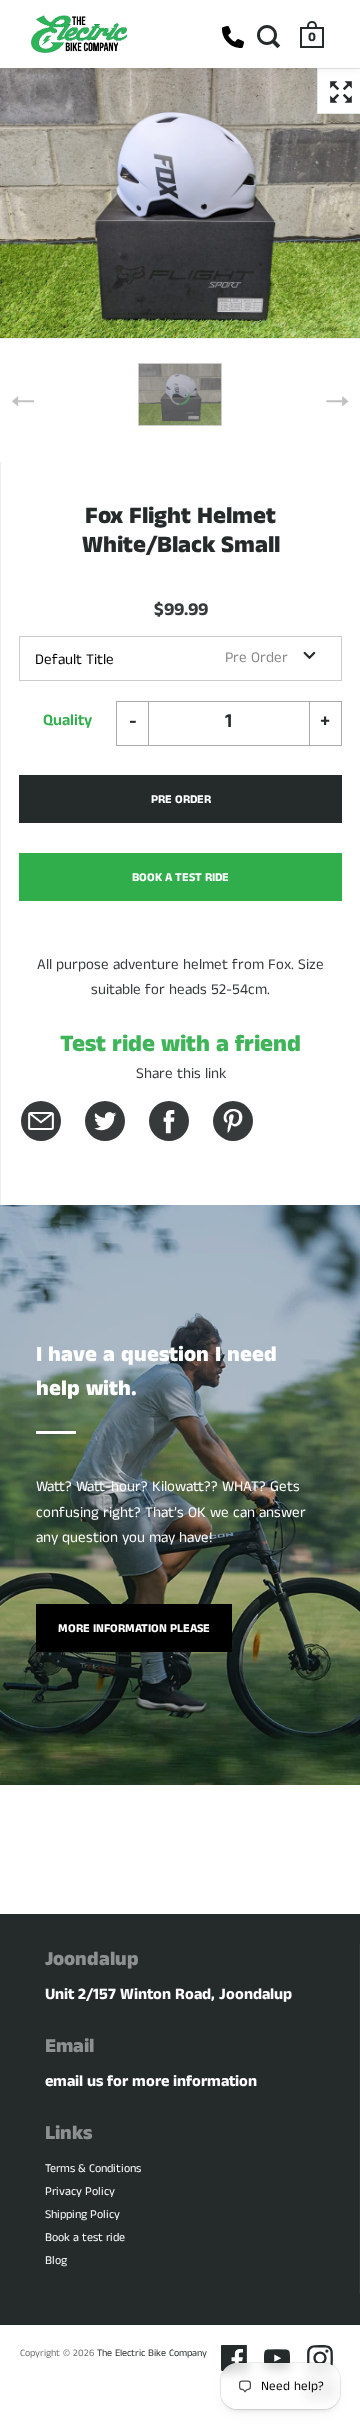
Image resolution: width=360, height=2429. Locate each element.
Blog (56, 2260)
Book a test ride (85, 2237)
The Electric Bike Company (152, 2353)
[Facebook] (234, 2358)
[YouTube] (277, 2358)
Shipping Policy (82, 2214)
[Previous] (23, 401)
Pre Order (181, 799)
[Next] (337, 401)
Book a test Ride (180, 877)
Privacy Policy (80, 2191)
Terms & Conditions (93, 2168)
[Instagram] (320, 2358)
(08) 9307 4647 (233, 37)
